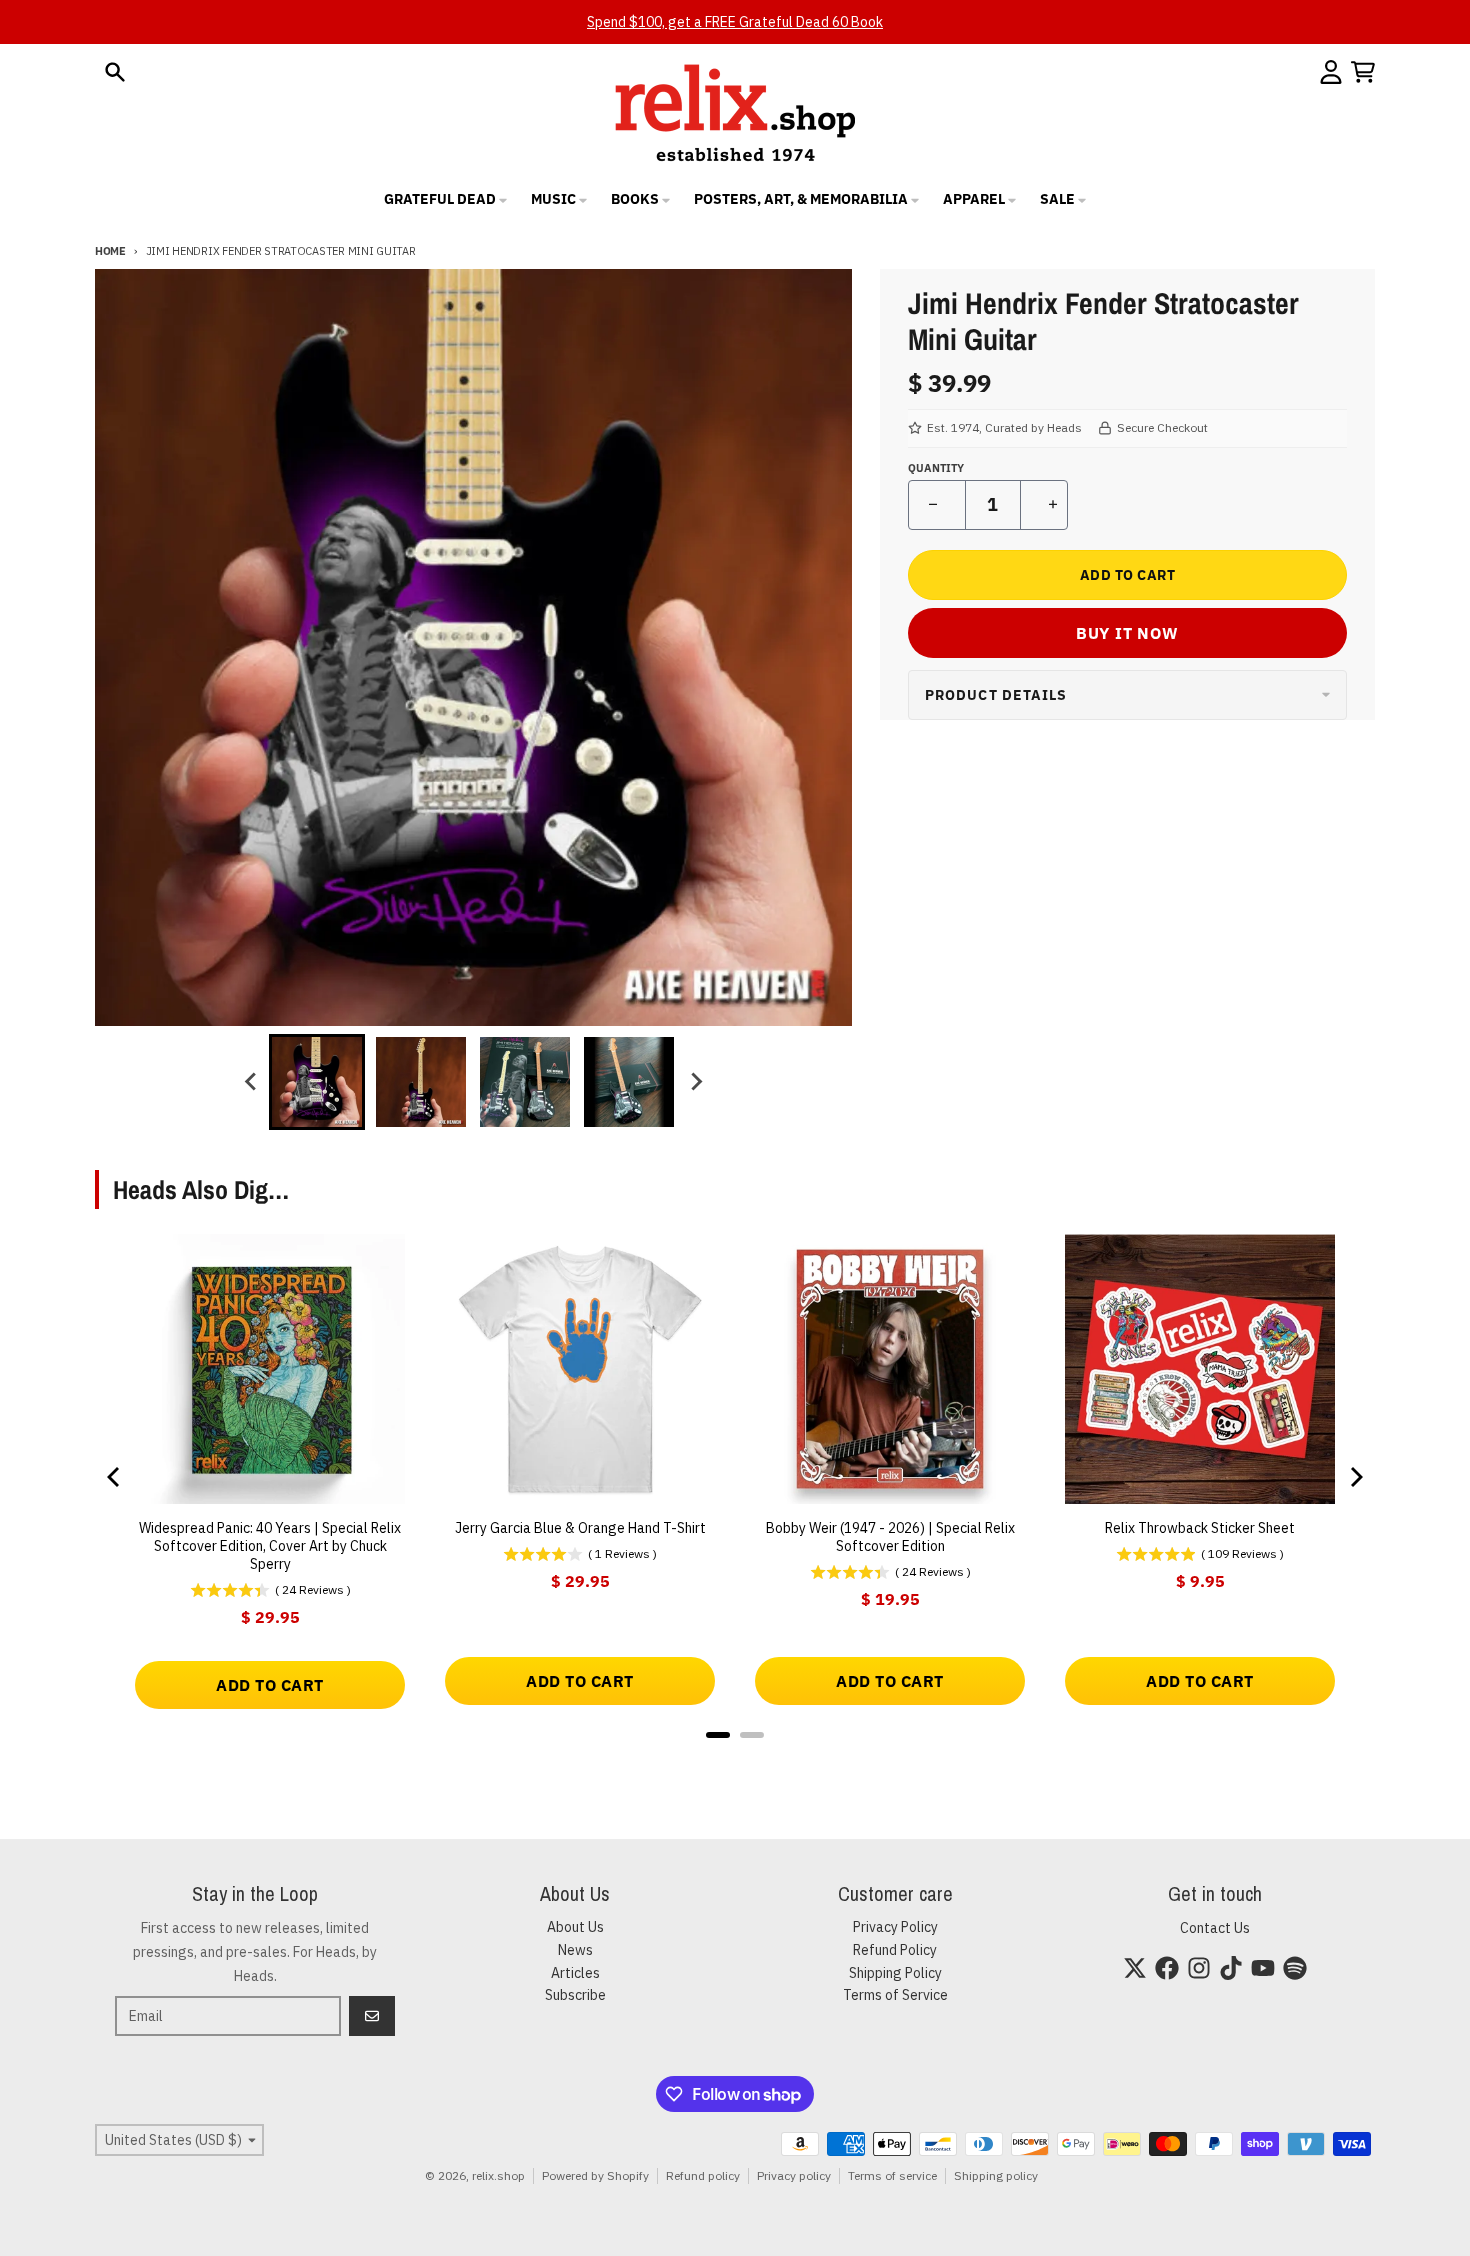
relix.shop (498, 2175)
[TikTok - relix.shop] (1231, 1968)
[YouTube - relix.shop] (1263, 1968)
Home (110, 251)
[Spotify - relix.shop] (1295, 1968)
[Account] (1331, 72)
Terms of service (892, 2175)
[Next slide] (695, 1082)
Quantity (936, 468)
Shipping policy (996, 2175)
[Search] (115, 72)
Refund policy (703, 2175)
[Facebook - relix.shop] (1167, 1968)
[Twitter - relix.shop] (1135, 1968)
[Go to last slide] (251, 1082)
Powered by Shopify (595, 2175)
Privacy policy (794, 2175)
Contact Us (1215, 1928)
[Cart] (1363, 72)
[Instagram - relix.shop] (1199, 1968)
